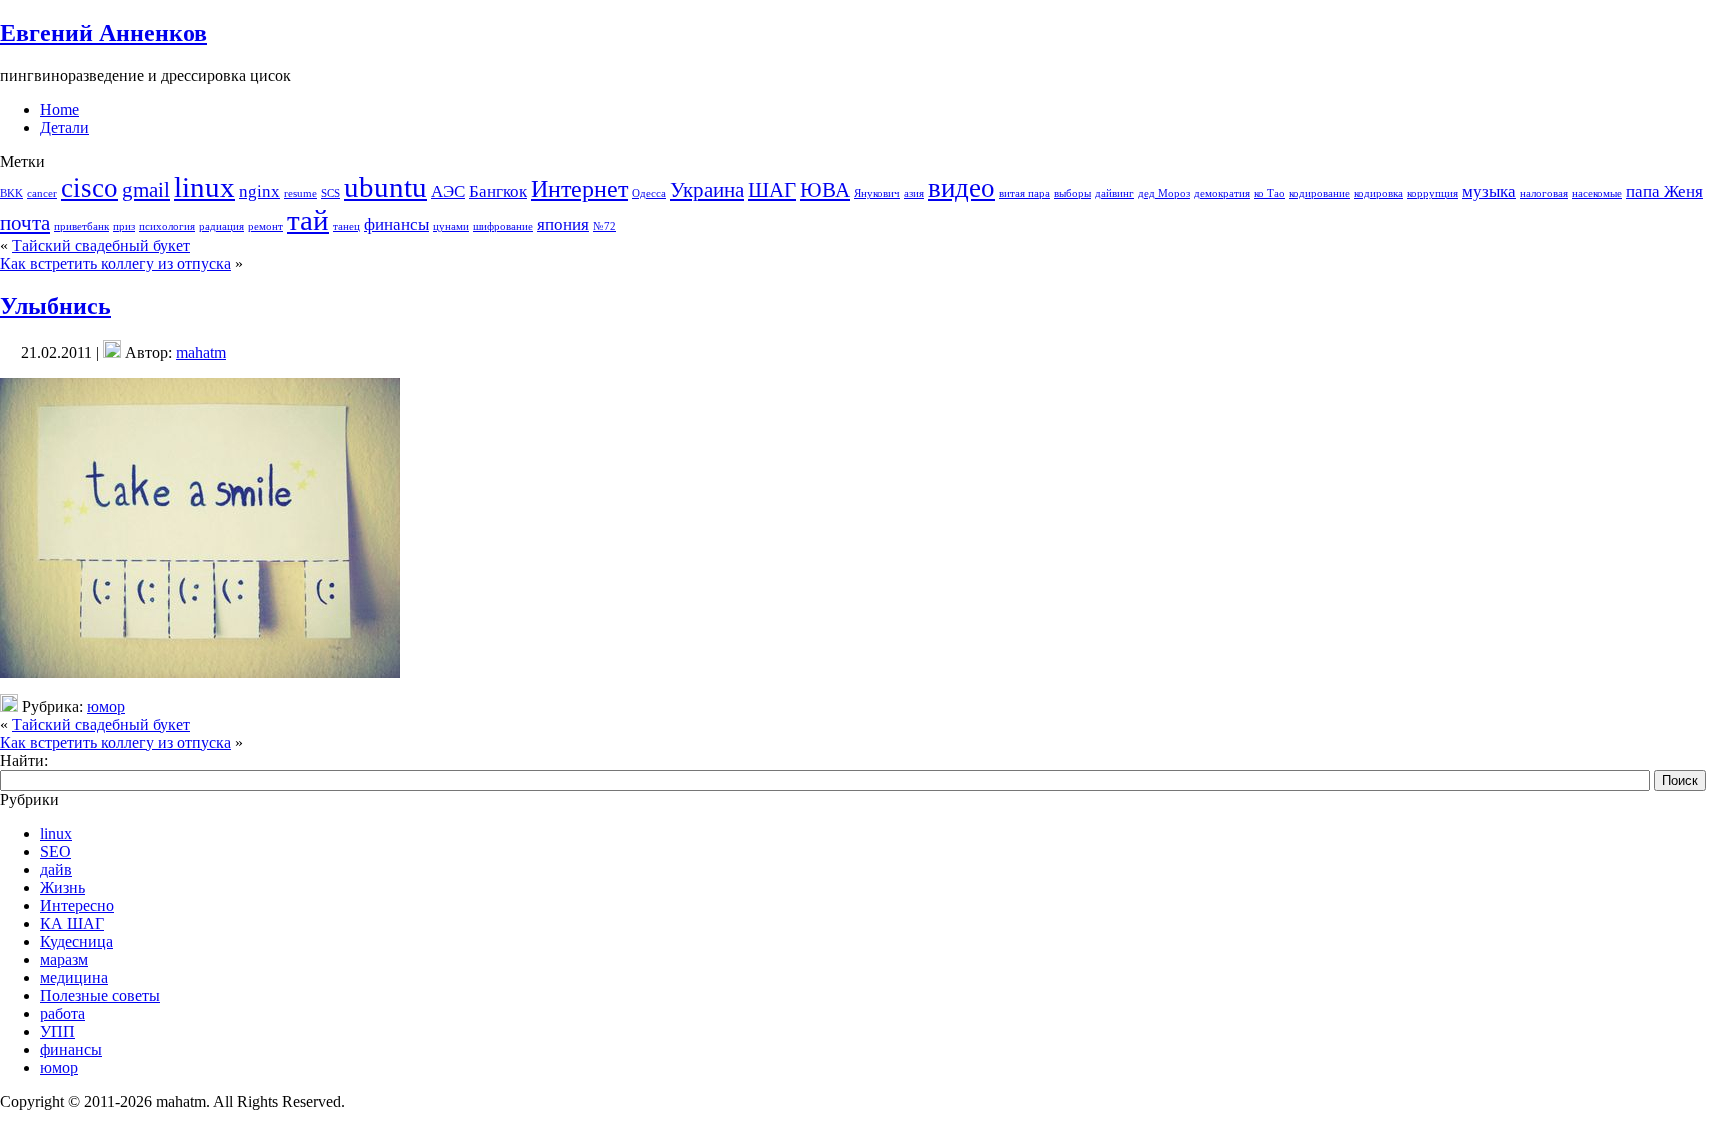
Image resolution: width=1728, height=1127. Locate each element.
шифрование (503, 226)
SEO (55, 851)
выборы (1072, 193)
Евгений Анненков (103, 33)
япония (563, 224)
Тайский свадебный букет (101, 245)
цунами (451, 226)
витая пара (1024, 193)
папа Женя (1664, 191)
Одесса (649, 193)
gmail (146, 190)
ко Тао (1269, 193)
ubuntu (385, 187)
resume (300, 193)
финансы (396, 224)
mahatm (201, 352)
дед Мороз (1164, 193)
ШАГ (772, 190)
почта (25, 223)
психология (167, 226)
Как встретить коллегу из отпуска (115, 263)
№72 (604, 226)
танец (346, 226)
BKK (11, 193)
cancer (42, 193)
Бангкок (498, 191)
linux (204, 187)
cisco (89, 188)
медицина (74, 977)
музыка (1489, 191)
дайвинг (1114, 193)
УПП (57, 1031)
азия (914, 193)
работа (62, 1013)
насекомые (1597, 193)
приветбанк (81, 226)
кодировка (1378, 193)
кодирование (1319, 193)
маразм (64, 959)
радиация (221, 226)
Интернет (579, 188)
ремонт (265, 226)
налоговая (1544, 193)
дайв (56, 869)
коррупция (1432, 193)
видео (961, 188)
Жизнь (62, 887)
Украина (707, 190)
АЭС (448, 191)
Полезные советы (100, 995)
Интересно (77, 905)
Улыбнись (55, 306)
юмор (106, 706)
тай (308, 220)
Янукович (877, 193)
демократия (1222, 193)
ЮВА (825, 190)
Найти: (24, 760)
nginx (259, 191)
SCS (330, 193)
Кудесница (76, 941)
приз (124, 226)
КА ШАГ (72, 923)
